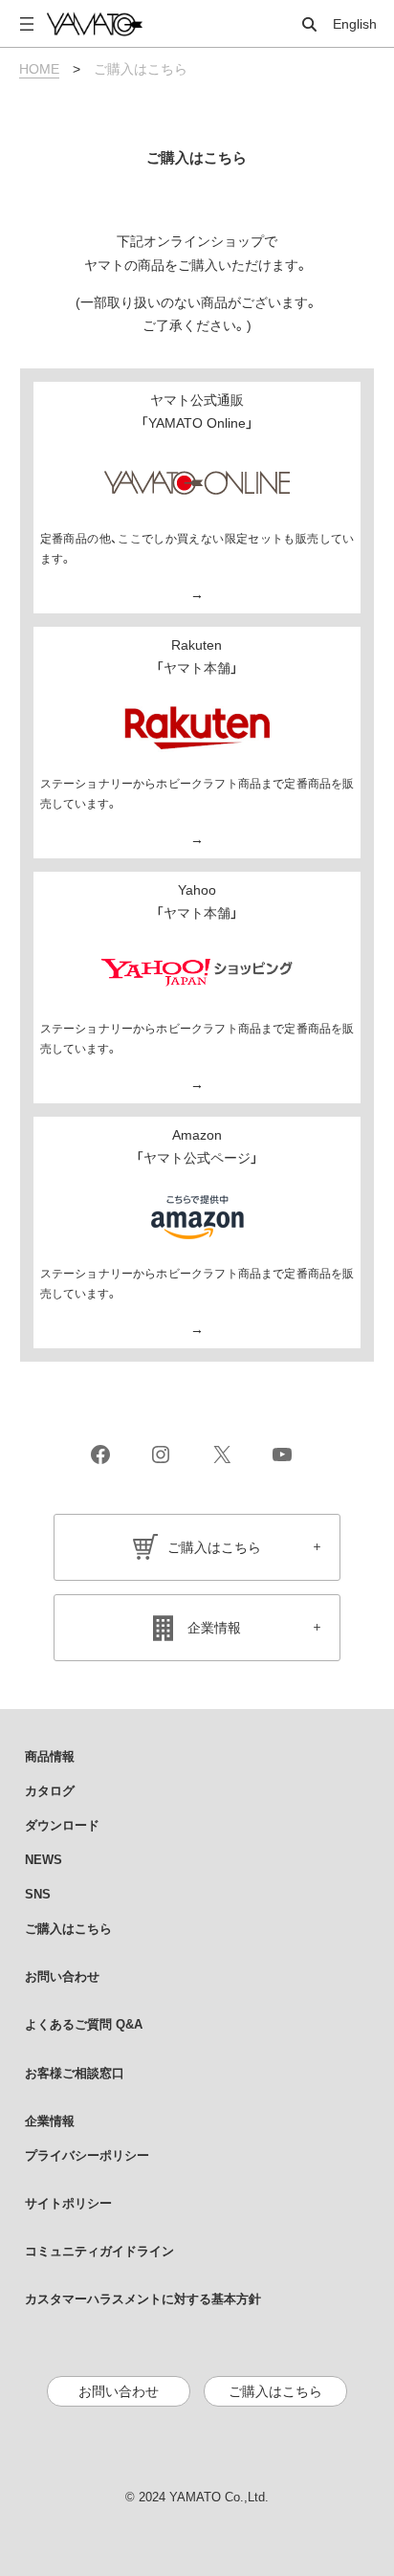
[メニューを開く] (27, 24)
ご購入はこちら (214, 1547)
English (355, 24)
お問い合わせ (119, 2391)
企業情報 (214, 1628)
